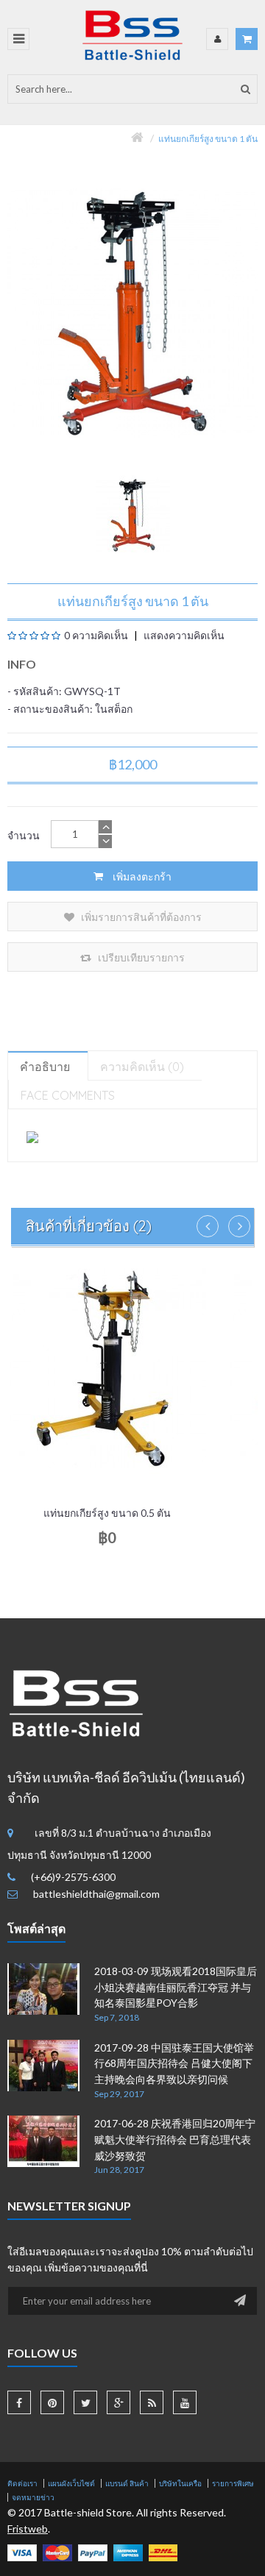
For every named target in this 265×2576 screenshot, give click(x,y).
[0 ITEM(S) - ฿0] (247, 39)
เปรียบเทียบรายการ (140, 957)
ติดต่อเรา (22, 2483)
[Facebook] (19, 2402)
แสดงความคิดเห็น (183, 635)
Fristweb (28, 2529)
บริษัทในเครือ (180, 2483)
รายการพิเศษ (233, 2483)
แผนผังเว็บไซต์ (71, 2483)
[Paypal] (93, 2551)
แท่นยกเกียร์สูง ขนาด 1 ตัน (208, 139)
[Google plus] (119, 2402)
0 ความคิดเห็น (96, 635)
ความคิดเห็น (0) (142, 1067)
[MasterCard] (57, 2551)
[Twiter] (85, 2402)
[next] (239, 1226)
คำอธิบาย (45, 1067)
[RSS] (152, 2402)
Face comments (68, 1095)
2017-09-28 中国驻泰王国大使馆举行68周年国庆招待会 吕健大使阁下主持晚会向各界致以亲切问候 (174, 2063)
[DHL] (163, 2551)
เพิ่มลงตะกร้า (141, 876)
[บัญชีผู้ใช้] (217, 39)
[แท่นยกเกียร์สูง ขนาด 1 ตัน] (133, 515)
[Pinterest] (52, 2402)
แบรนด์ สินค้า (127, 2483)
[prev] (208, 1226)
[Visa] (22, 2551)
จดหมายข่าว (33, 2497)
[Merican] (128, 2551)
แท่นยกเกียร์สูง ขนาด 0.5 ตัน (107, 1513)
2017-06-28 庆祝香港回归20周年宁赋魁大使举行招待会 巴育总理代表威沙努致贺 (175, 2139)
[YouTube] (185, 2402)
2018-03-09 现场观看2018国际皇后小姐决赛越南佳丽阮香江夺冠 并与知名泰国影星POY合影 (176, 1987)
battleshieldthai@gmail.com (96, 1894)
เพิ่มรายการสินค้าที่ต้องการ (140, 917)
